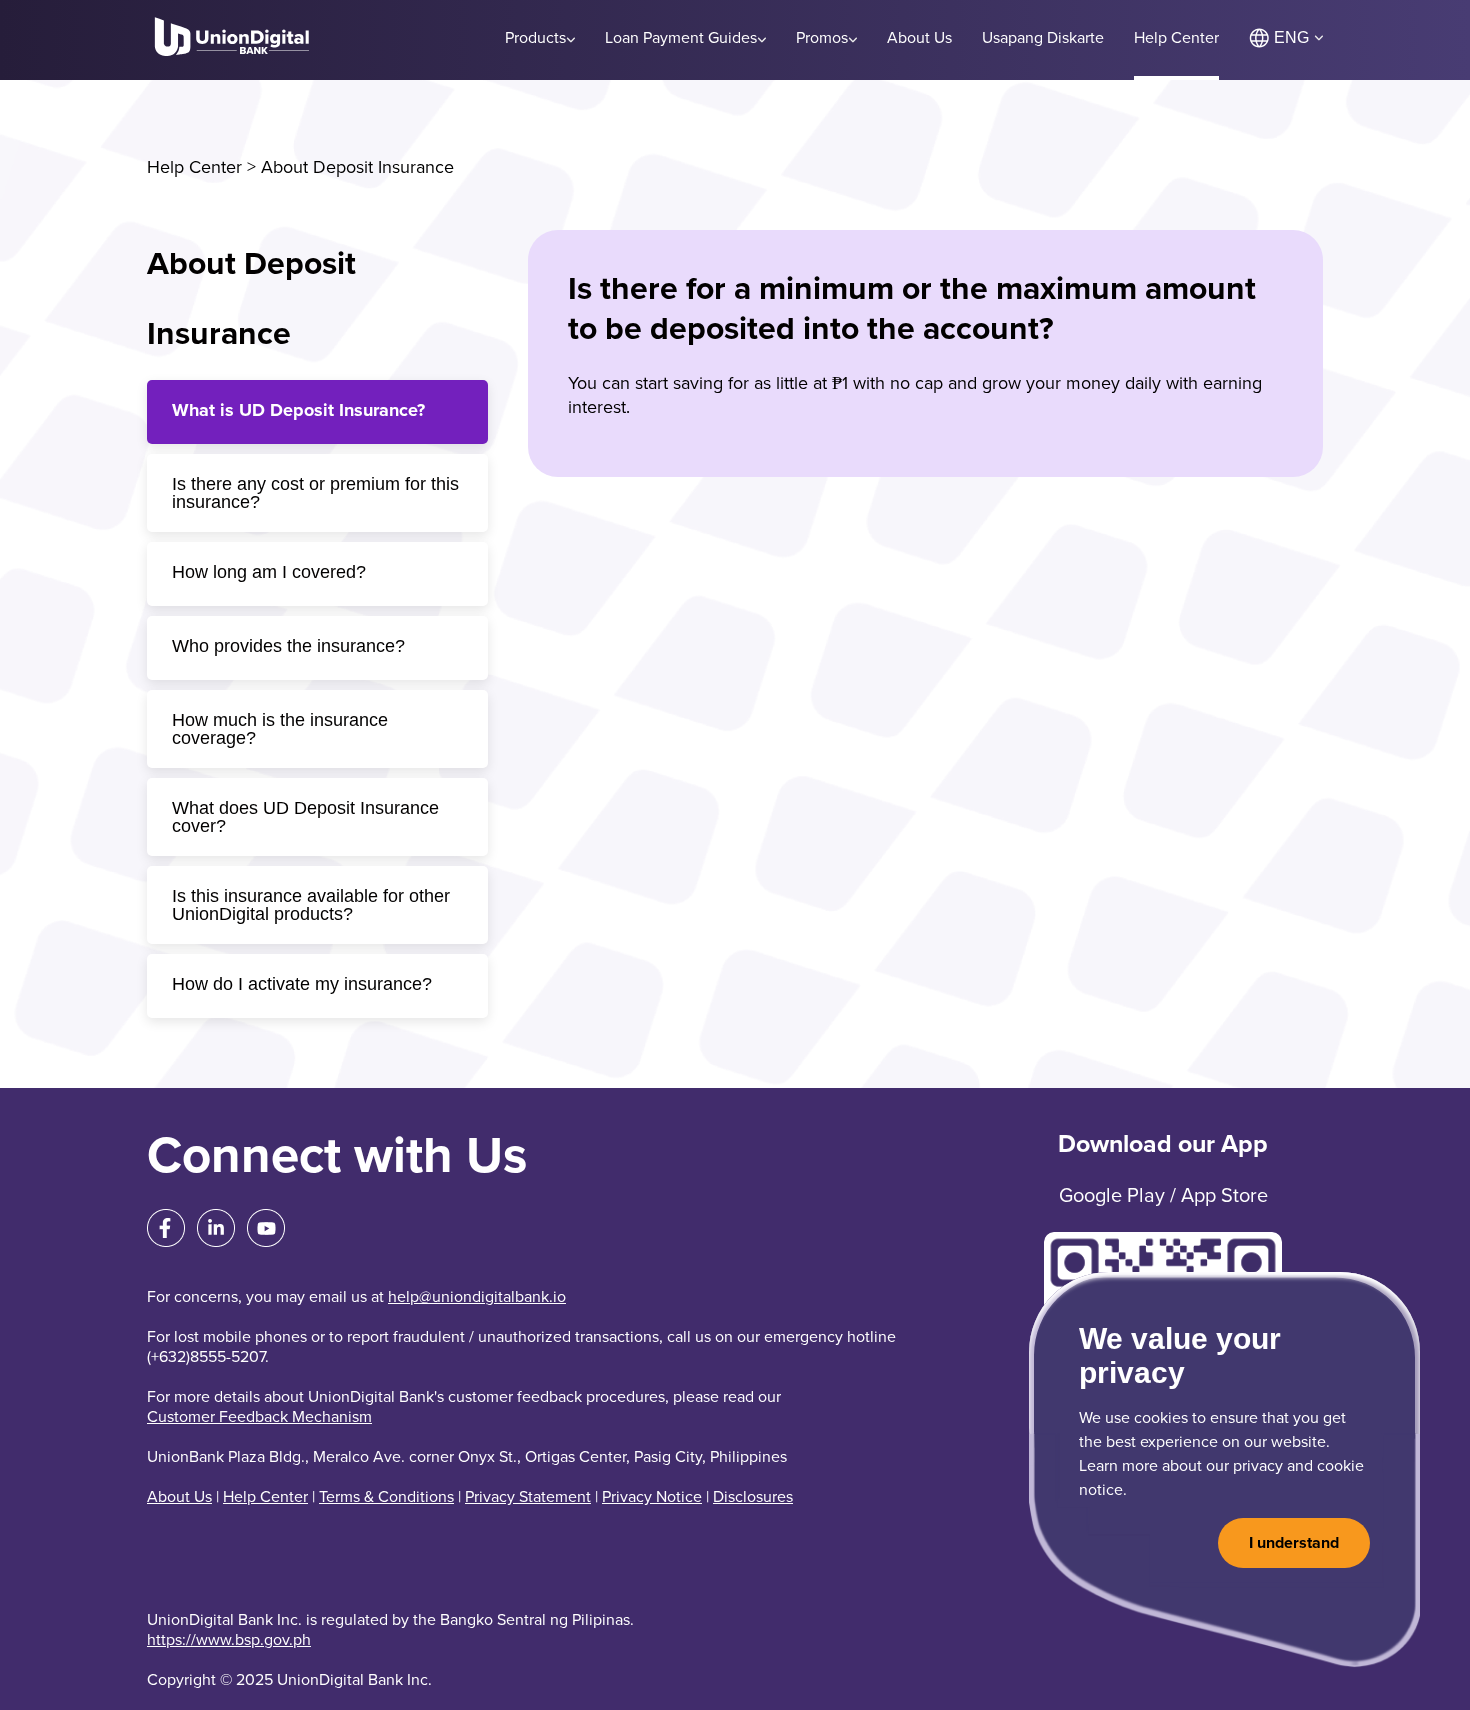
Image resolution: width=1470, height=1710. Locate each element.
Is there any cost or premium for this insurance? (315, 493)
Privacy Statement (528, 1497)
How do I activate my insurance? (302, 984)
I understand (1294, 1543)
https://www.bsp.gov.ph (229, 1640)
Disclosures (753, 1497)
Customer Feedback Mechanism (259, 1417)
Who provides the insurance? (288, 646)
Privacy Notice (652, 1497)
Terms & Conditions (386, 1497)
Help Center (194, 167)
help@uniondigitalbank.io (477, 1297)
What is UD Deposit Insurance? (298, 410)
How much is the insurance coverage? (280, 729)
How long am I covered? (269, 572)
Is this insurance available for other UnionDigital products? (311, 905)
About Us (179, 1497)
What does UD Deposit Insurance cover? (305, 817)
